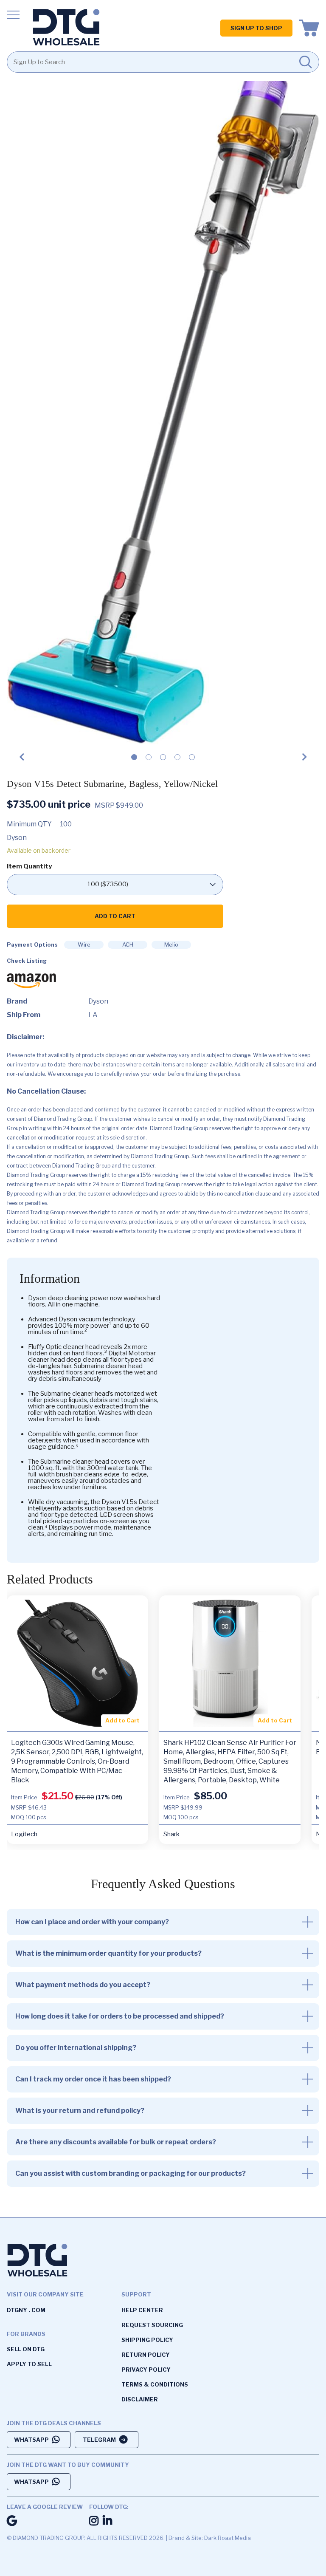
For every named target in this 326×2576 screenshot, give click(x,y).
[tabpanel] (163, 406)
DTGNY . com (26, 2310)
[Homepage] (66, 28)
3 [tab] (163, 760)
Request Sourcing (152, 2325)
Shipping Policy (147, 2340)
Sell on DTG (26, 2349)
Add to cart (115, 916)
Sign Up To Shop (256, 28)
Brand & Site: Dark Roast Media (210, 2538)
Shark (171, 1834)
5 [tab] (192, 760)
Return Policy (146, 2355)
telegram (99, 2440)
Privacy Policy (146, 2370)
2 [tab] (149, 760)
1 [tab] (134, 760)
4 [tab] (177, 760)
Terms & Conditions (155, 2384)
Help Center (142, 2310)
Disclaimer (140, 2399)
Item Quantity (29, 867)
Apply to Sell (29, 2364)
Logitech (24, 1834)
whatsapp (31, 2440)
